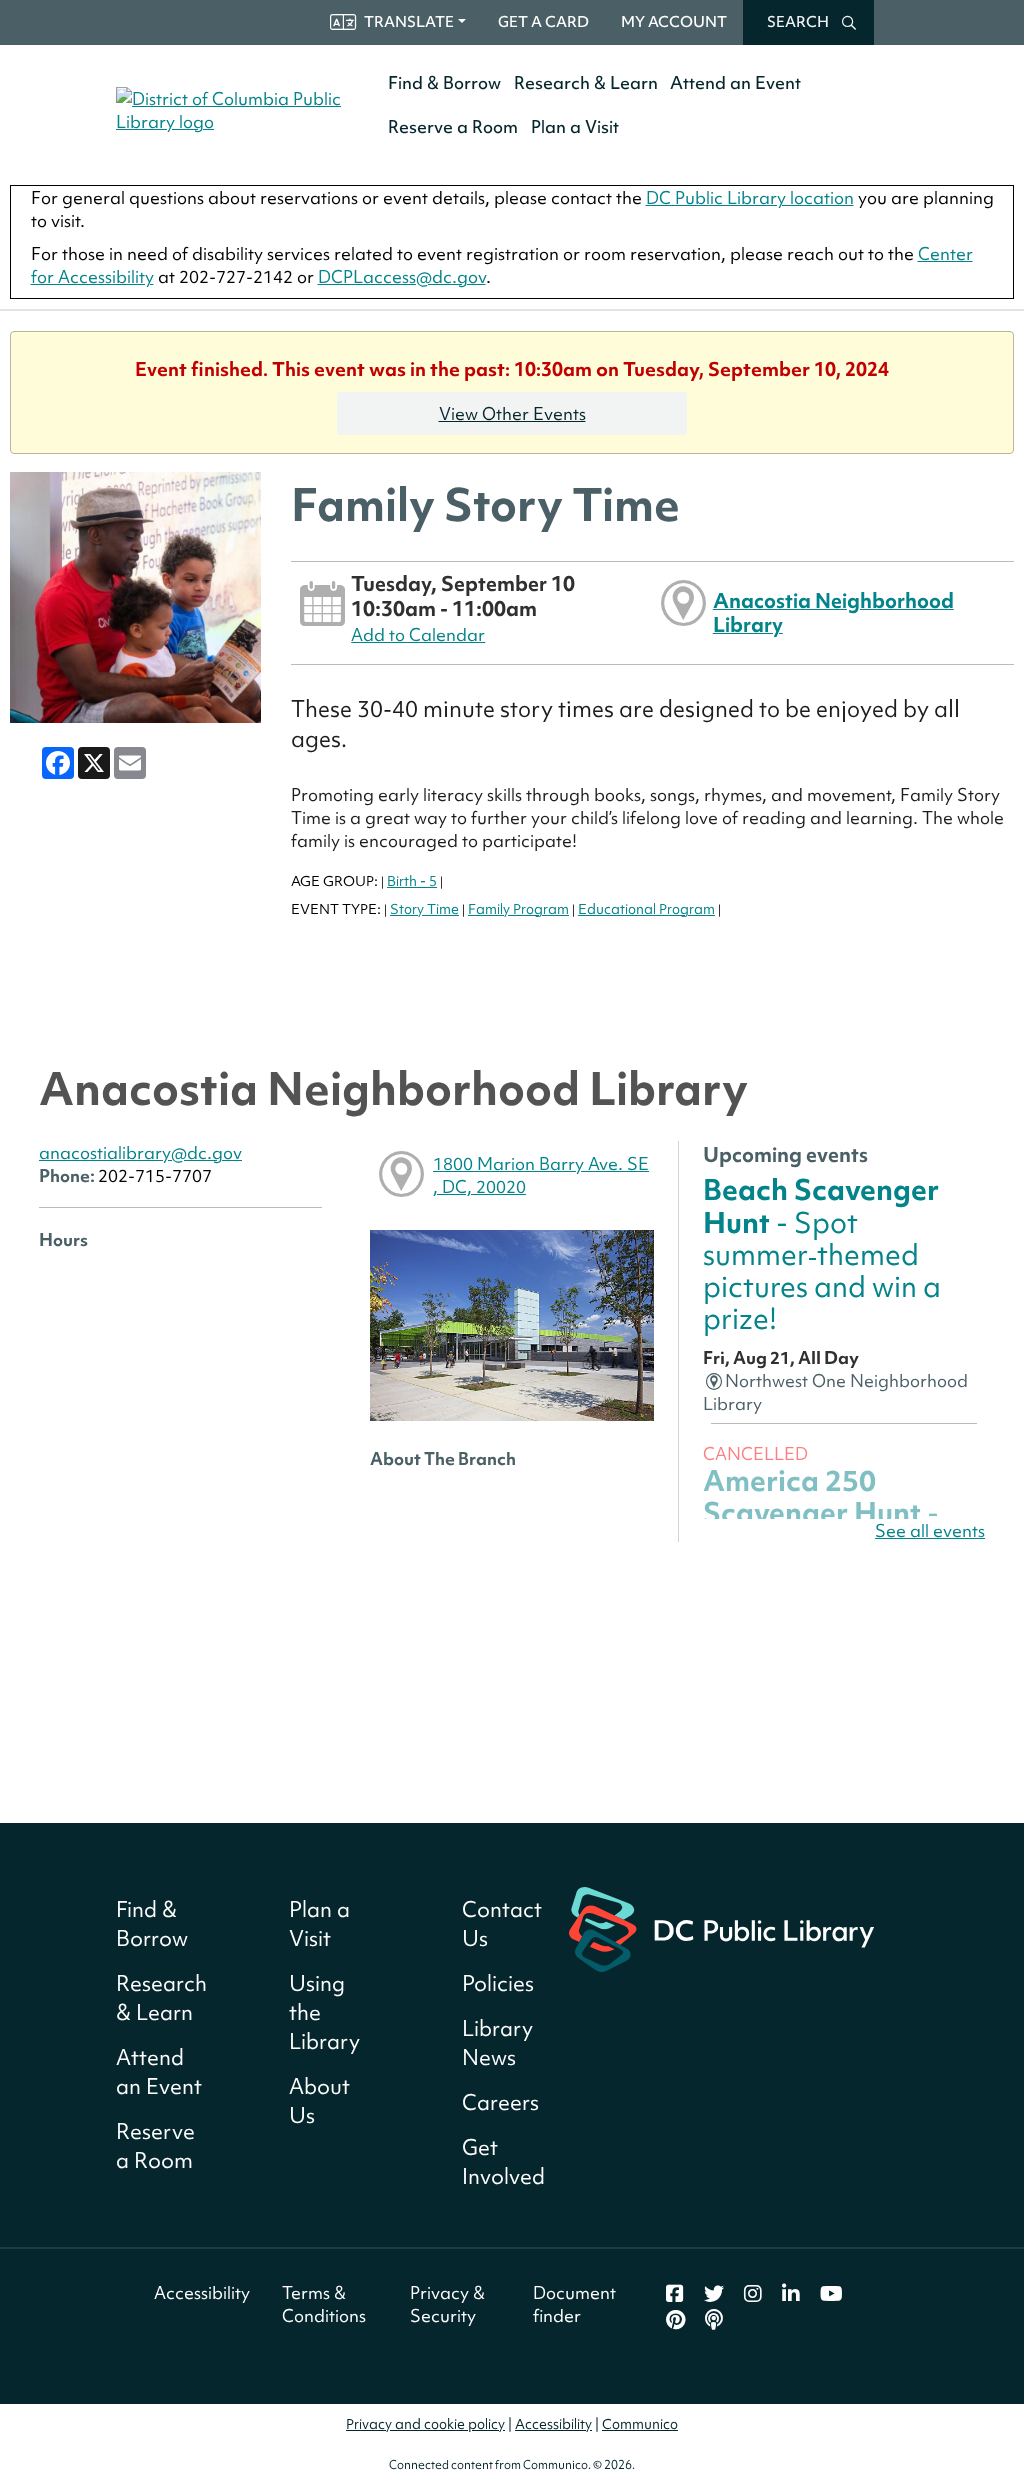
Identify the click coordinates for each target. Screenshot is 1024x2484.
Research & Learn (586, 82)
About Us (319, 2101)
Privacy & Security (447, 2304)
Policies (498, 1983)
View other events (512, 413)
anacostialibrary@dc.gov (140, 1152)
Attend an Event (735, 82)
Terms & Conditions (324, 2304)
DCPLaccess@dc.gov (402, 276)
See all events (930, 1530)
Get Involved (503, 2162)
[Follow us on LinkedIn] (791, 2294)
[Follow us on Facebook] (675, 2294)
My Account (674, 22)
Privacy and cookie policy (425, 2424)
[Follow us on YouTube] (831, 2294)
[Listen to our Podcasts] (714, 2320)
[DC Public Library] (721, 1927)
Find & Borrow (444, 82)
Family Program (518, 909)
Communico (640, 2424)
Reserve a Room (453, 126)
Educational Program (646, 909)
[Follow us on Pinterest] (675, 2320)
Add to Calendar (418, 634)
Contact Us (502, 1924)
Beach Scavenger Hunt (822, 1254)
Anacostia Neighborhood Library (833, 612)
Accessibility (202, 2292)
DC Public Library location (750, 197)
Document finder (574, 2304)
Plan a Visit (575, 126)
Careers (500, 2102)
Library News (497, 2043)
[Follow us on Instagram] (753, 2294)
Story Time (424, 909)
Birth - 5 (412, 881)
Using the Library (324, 2012)
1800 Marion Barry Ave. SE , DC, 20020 (541, 1175)
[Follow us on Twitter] (714, 2294)
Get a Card (543, 22)
